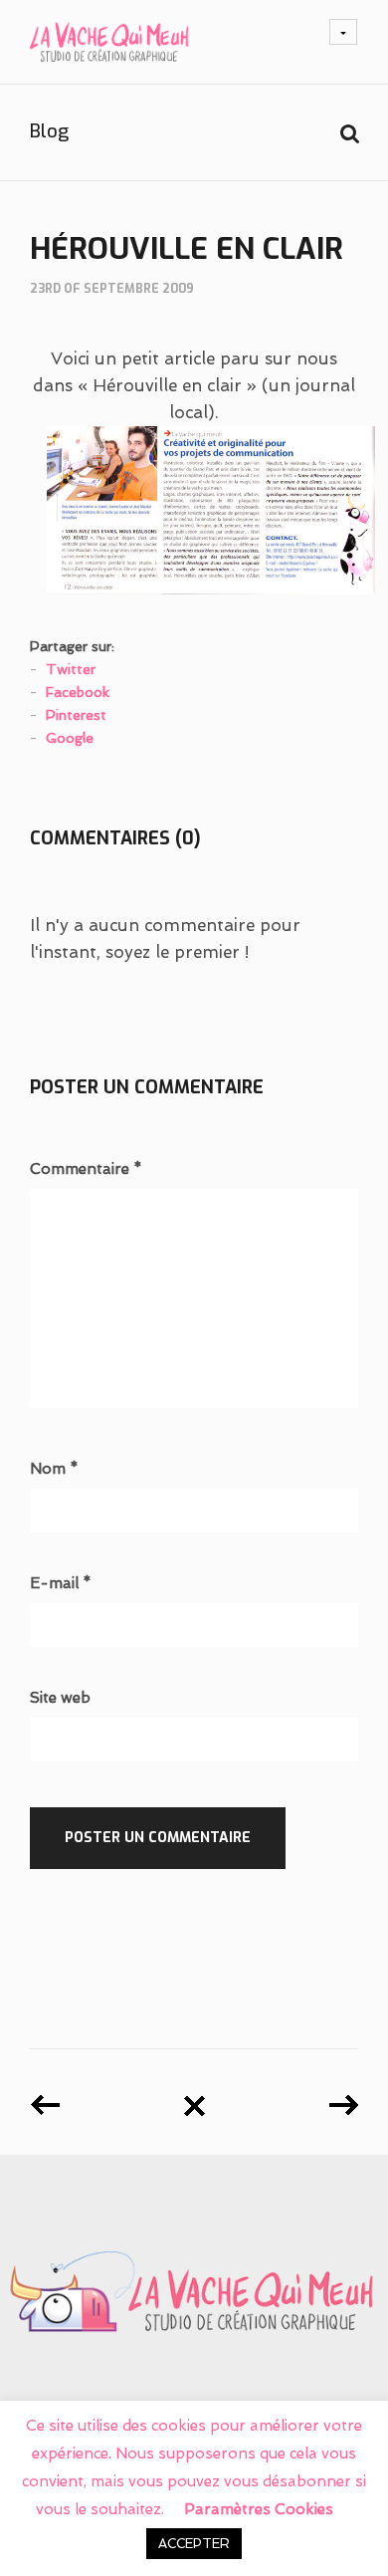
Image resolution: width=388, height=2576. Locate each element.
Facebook (78, 692)
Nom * (54, 1469)
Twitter (71, 669)
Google (70, 738)
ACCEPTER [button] (194, 2544)
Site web (60, 1698)
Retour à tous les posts (194, 2099)
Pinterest (76, 715)
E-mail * (61, 1584)
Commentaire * (86, 1170)
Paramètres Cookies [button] (259, 2509)
